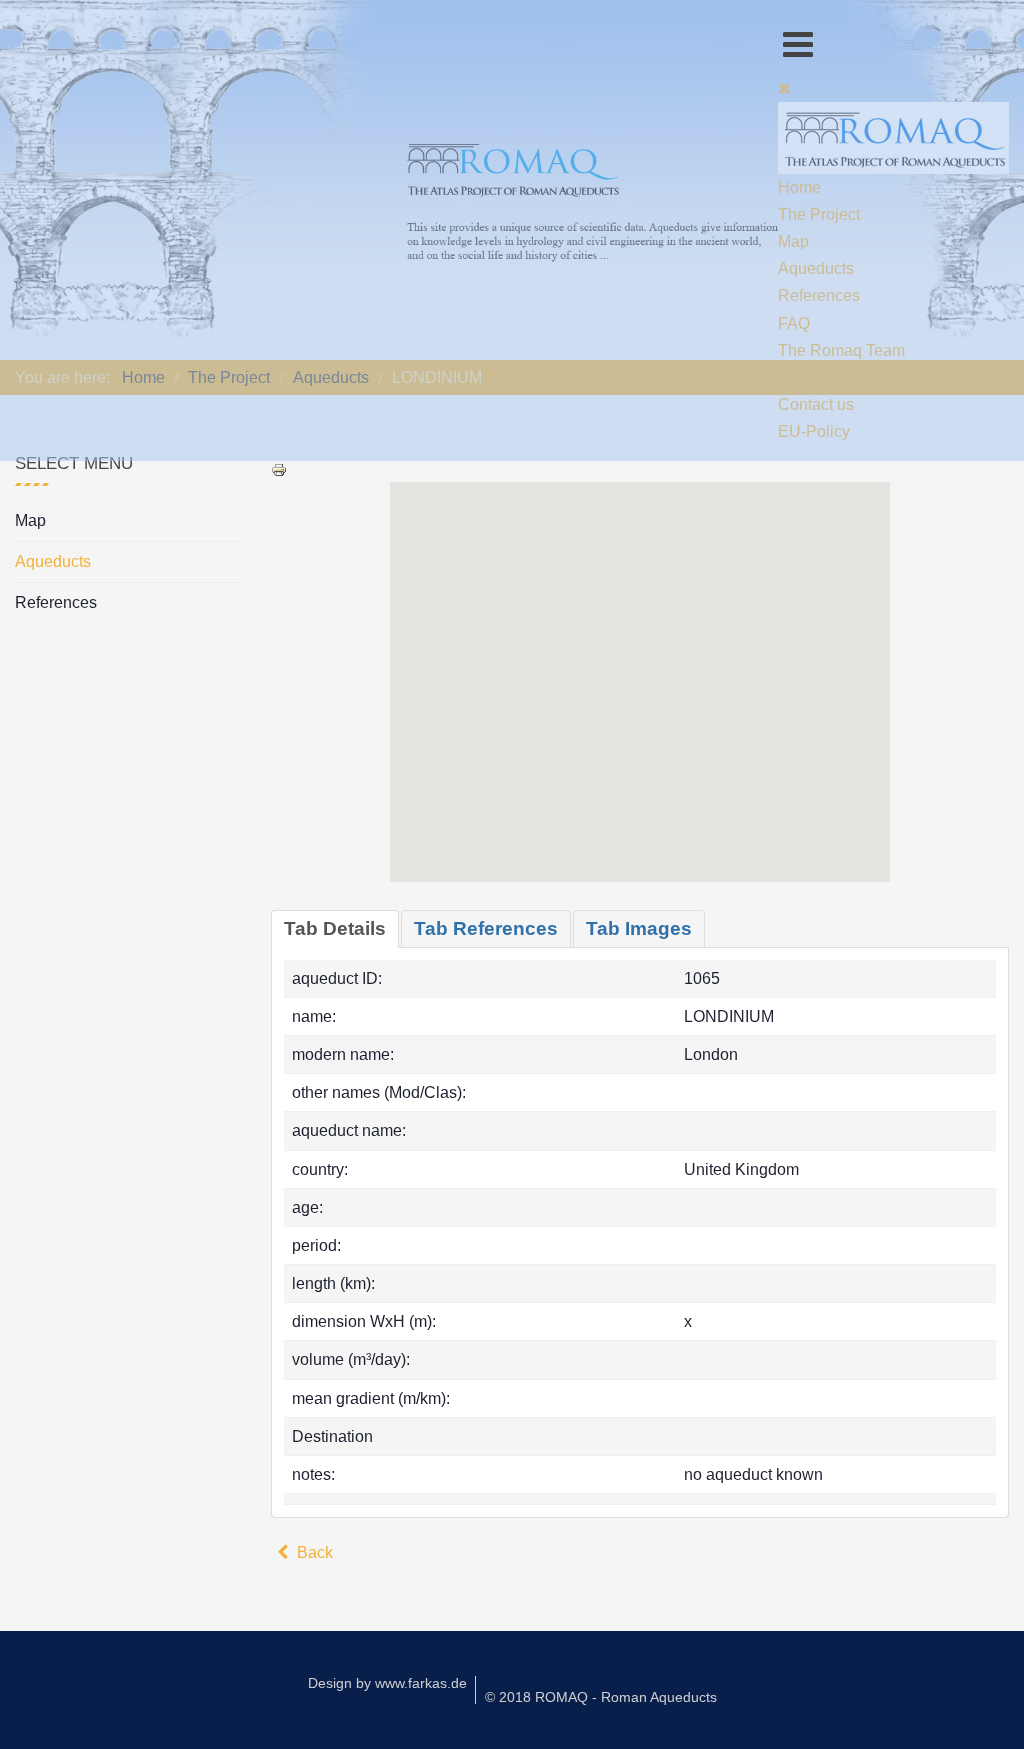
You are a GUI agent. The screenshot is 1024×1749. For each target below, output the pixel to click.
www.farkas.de (421, 1683)
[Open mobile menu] (798, 44)
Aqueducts (53, 561)
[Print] (279, 468)
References (56, 602)
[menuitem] (799, 187)
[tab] (335, 929)
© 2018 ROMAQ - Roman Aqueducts (601, 1697)
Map (30, 520)
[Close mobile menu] (784, 88)
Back (313, 1552)
